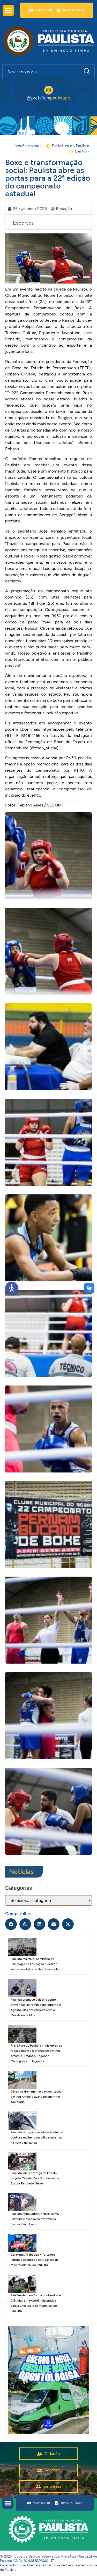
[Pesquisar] (88, 72)
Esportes (23, 223)
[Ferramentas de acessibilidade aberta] (12, 1288)
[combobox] (41, 72)
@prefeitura (48, 98)
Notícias (21, 1872)
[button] (8, 10)
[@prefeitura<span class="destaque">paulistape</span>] (49, 90)
